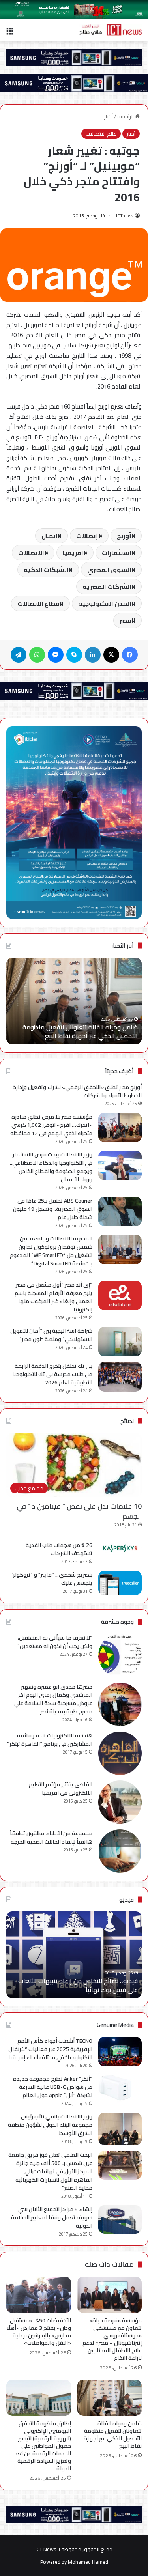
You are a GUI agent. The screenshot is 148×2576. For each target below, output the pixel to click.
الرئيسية (126, 116)
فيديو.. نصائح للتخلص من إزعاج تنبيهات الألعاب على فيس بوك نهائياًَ (78, 1985)
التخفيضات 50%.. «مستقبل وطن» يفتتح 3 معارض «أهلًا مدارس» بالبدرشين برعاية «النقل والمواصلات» (39, 2332)
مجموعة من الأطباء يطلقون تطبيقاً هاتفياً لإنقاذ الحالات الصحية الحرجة (51, 1837)
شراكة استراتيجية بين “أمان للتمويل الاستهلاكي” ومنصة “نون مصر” (51, 1335)
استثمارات (117, 553)
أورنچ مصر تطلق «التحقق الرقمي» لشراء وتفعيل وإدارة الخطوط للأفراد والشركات (77, 1091)
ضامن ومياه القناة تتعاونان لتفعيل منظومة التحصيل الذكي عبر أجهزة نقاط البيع (80, 1031)
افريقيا (73, 553)
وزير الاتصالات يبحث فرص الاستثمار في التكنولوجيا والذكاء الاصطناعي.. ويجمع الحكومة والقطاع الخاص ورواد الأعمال (51, 1167)
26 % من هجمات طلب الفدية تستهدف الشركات (59, 1549)
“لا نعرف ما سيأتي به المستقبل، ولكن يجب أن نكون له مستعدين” (55, 1642)
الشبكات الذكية (46, 570)
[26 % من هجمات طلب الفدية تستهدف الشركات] (120, 1548)
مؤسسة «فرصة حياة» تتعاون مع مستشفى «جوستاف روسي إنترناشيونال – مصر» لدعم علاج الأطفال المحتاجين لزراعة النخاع (112, 2339)
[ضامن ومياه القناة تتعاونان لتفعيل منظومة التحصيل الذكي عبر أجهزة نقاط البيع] (110, 2398)
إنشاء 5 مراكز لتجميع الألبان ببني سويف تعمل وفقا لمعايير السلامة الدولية (52, 2217)
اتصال (50, 536)
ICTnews (125, 216)
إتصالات (87, 536)
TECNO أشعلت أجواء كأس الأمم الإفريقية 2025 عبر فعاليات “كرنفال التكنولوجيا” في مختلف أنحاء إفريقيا (50, 2049)
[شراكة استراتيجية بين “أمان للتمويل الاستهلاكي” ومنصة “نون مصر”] (120, 1342)
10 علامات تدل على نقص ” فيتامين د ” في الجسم (79, 1511)
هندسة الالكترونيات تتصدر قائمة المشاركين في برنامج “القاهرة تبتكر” (50, 1740)
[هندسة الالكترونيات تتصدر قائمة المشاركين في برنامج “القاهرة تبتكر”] (120, 1753)
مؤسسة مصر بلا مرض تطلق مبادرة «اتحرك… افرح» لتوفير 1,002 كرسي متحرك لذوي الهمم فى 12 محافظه (51, 1125)
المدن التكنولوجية (105, 603)
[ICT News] (111, 30)
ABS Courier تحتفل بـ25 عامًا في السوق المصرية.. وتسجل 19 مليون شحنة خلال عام (53, 1209)
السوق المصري (109, 570)
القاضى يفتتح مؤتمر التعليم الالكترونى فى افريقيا (61, 1789)
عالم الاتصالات (101, 134)
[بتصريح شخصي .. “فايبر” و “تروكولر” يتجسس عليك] (120, 1583)
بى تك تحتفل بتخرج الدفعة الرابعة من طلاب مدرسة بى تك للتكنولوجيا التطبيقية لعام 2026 (52, 1374)
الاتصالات (31, 553)
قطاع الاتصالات (38, 603)
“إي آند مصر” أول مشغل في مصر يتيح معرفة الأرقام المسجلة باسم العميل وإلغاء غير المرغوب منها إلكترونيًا (53, 1297)
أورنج (124, 536)
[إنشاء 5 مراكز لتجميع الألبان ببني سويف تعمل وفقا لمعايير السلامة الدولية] (120, 2220)
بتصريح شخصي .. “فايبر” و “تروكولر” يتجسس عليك (52, 1579)
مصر (126, 620)
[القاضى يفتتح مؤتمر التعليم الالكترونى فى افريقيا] (120, 1802)
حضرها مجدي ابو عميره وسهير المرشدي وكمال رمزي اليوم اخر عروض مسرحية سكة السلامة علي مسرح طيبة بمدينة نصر (53, 1699)
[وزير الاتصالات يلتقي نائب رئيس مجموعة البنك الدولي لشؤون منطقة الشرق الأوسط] (120, 2129)
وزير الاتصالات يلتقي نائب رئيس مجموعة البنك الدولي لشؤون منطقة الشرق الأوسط (50, 2125)
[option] (74, 1001)
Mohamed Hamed (88, 2562)
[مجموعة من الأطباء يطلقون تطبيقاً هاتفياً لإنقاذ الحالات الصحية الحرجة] (120, 1851)
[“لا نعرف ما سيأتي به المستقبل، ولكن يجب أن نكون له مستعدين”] (120, 1655)
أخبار (109, 116)
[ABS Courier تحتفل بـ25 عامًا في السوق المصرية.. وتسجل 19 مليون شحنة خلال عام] (120, 1211)
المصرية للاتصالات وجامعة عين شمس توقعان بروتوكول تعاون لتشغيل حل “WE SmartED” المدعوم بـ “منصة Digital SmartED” (51, 1251)
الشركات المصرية (107, 587)
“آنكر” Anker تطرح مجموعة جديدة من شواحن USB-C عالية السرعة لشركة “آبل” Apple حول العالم (53, 2087)
